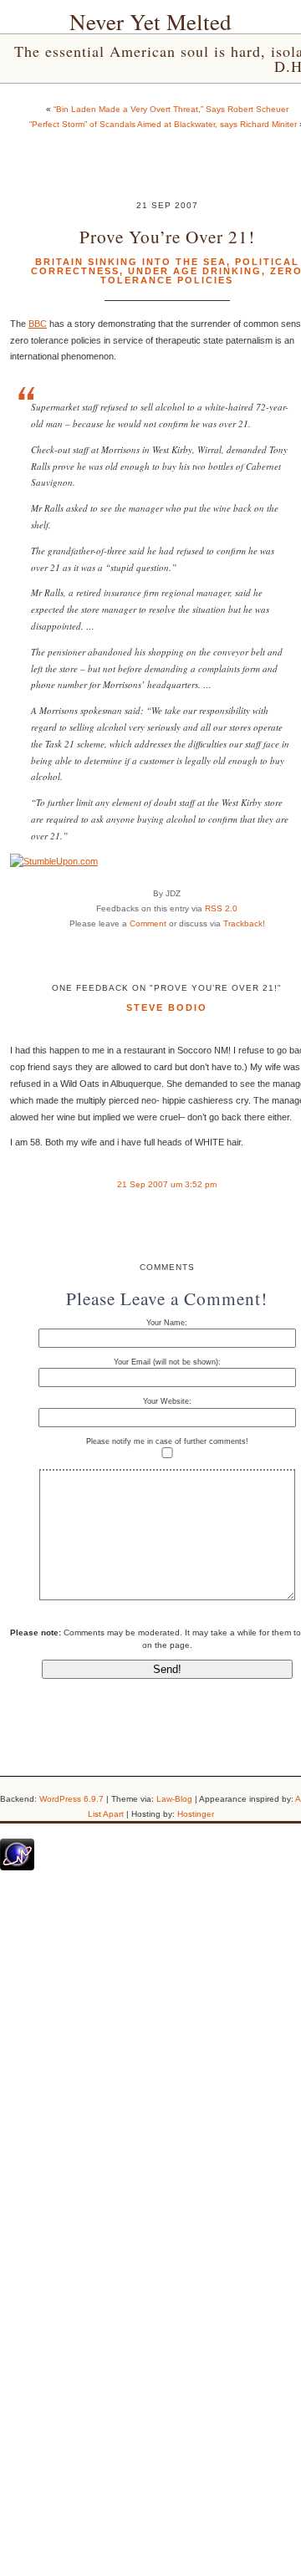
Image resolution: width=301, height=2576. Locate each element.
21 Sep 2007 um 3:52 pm (167, 1184)
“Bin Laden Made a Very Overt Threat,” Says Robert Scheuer (171, 109)
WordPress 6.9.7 (71, 1799)
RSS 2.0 (221, 908)
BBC (38, 324)
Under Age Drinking (195, 271)
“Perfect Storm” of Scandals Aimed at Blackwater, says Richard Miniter (163, 124)
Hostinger (196, 1814)
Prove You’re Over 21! (167, 236)
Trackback (243, 923)
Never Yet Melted (150, 22)
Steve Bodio (167, 1007)
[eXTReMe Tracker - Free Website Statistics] (17, 1867)
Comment (148, 923)
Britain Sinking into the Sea (131, 262)
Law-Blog (174, 1799)
